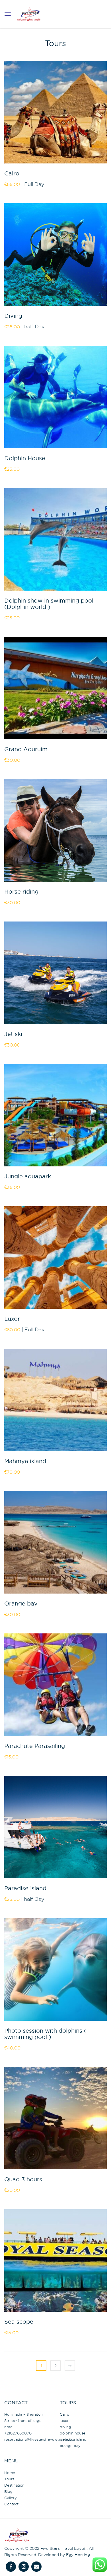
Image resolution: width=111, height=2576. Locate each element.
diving (65, 2427)
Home (10, 2473)
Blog (8, 2491)
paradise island (73, 2439)
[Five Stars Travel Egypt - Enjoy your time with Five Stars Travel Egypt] (29, 12)
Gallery (11, 2498)
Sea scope (19, 2322)
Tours (9, 2479)
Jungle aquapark (28, 1177)
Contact (11, 2504)
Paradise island (25, 1889)
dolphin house (73, 2433)
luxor (64, 2421)
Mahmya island (25, 1461)
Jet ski (13, 1034)
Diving (13, 316)
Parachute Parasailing (35, 1746)
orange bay (70, 2446)
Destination (14, 2485)
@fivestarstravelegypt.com (40, 2439)
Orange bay (21, 1604)
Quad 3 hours (23, 2180)
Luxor (12, 1319)
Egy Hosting (78, 2555)
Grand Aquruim (26, 750)
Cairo (12, 174)
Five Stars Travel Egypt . (64, 2548)
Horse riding (21, 892)
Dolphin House (25, 458)
